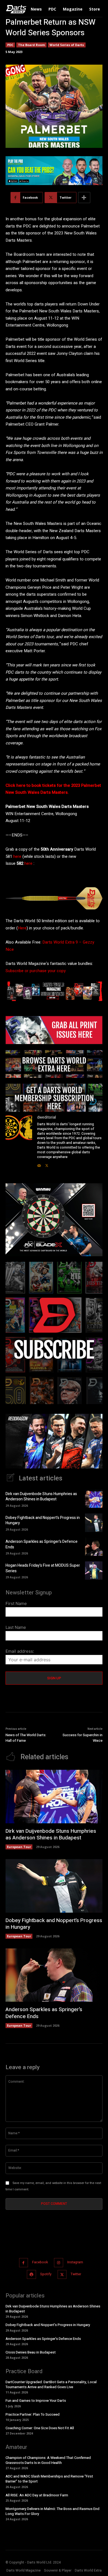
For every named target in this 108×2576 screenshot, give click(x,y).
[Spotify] (31, 2274)
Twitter (76, 2274)
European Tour (19, 1847)
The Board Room (31, 45)
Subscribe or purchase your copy (36, 971)
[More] (84, 198)
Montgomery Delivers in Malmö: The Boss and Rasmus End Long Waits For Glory (52, 2511)
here (17, 856)
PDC (10, 45)
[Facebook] (24, 2263)
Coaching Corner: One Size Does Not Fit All (40, 2428)
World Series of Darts (67, 45)
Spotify (46, 2274)
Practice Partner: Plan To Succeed (33, 2414)
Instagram (75, 2262)
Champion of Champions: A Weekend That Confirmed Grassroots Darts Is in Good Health (48, 2460)
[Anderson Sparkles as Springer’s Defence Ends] (94, 1547)
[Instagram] (59, 2263)
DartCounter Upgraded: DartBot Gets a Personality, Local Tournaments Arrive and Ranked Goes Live (51, 2384)
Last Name (16, 1627)
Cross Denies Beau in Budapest (31, 2352)
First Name (16, 1603)
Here (22, 928)
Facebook (40, 2262)
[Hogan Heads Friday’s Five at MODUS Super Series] (94, 1571)
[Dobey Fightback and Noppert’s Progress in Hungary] (94, 1523)
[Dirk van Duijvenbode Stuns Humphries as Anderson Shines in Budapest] (94, 1499)
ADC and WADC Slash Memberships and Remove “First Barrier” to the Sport (49, 2479)
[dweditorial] (19, 1141)
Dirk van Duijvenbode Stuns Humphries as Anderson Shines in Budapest (41, 1497)
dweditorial (47, 1117)
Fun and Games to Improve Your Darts (36, 2401)
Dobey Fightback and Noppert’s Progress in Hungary (43, 1520)
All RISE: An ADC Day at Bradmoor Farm (37, 2495)
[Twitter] (47, 1164)
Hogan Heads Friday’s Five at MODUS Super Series (43, 1568)
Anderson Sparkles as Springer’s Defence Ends (42, 1544)
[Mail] (39, 1164)
